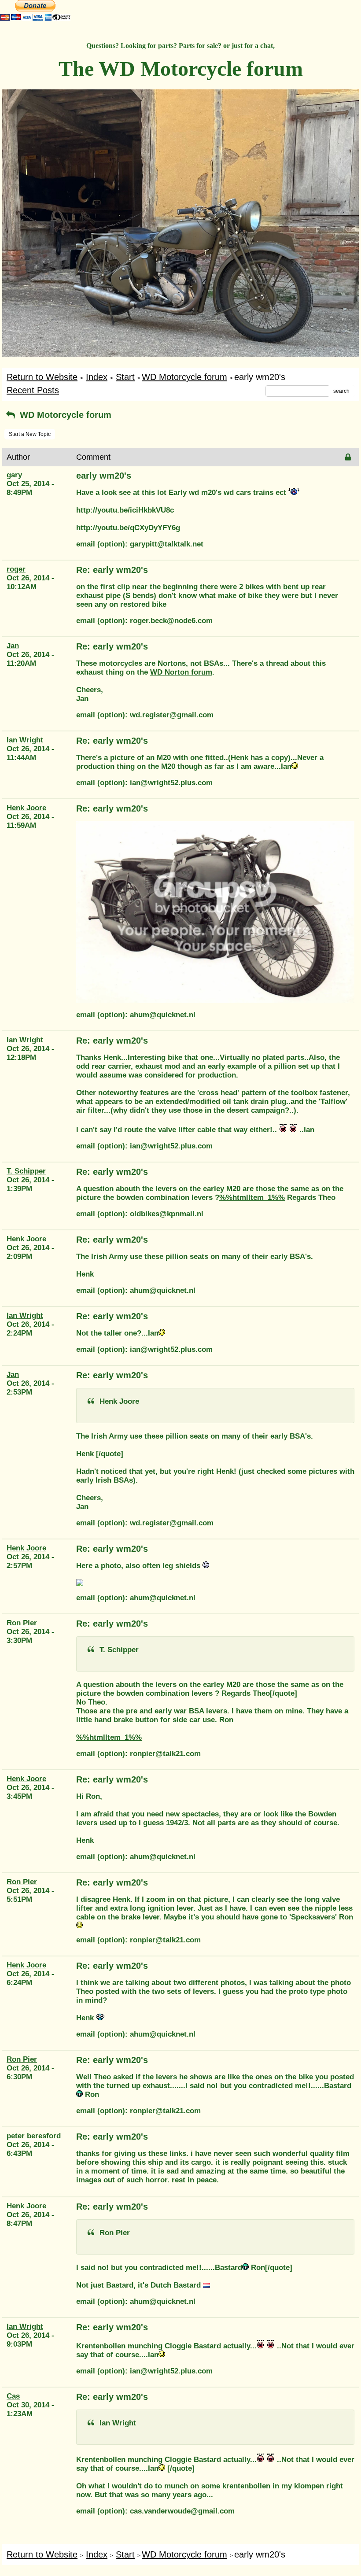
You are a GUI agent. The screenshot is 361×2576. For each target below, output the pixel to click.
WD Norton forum (181, 672)
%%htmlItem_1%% (252, 1198)
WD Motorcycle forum (184, 377)
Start (125, 377)
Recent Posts (33, 390)
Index (97, 377)
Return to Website (42, 377)
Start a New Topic (30, 434)
